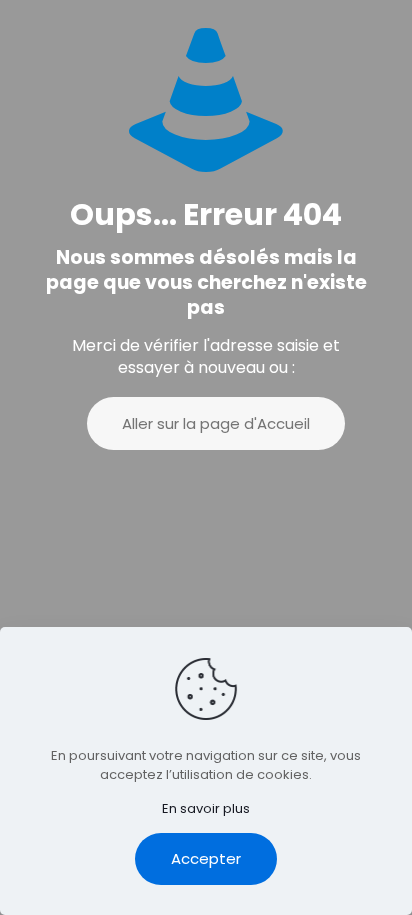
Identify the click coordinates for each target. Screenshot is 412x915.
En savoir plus (206, 808)
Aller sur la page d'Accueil (216, 423)
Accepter (206, 858)
